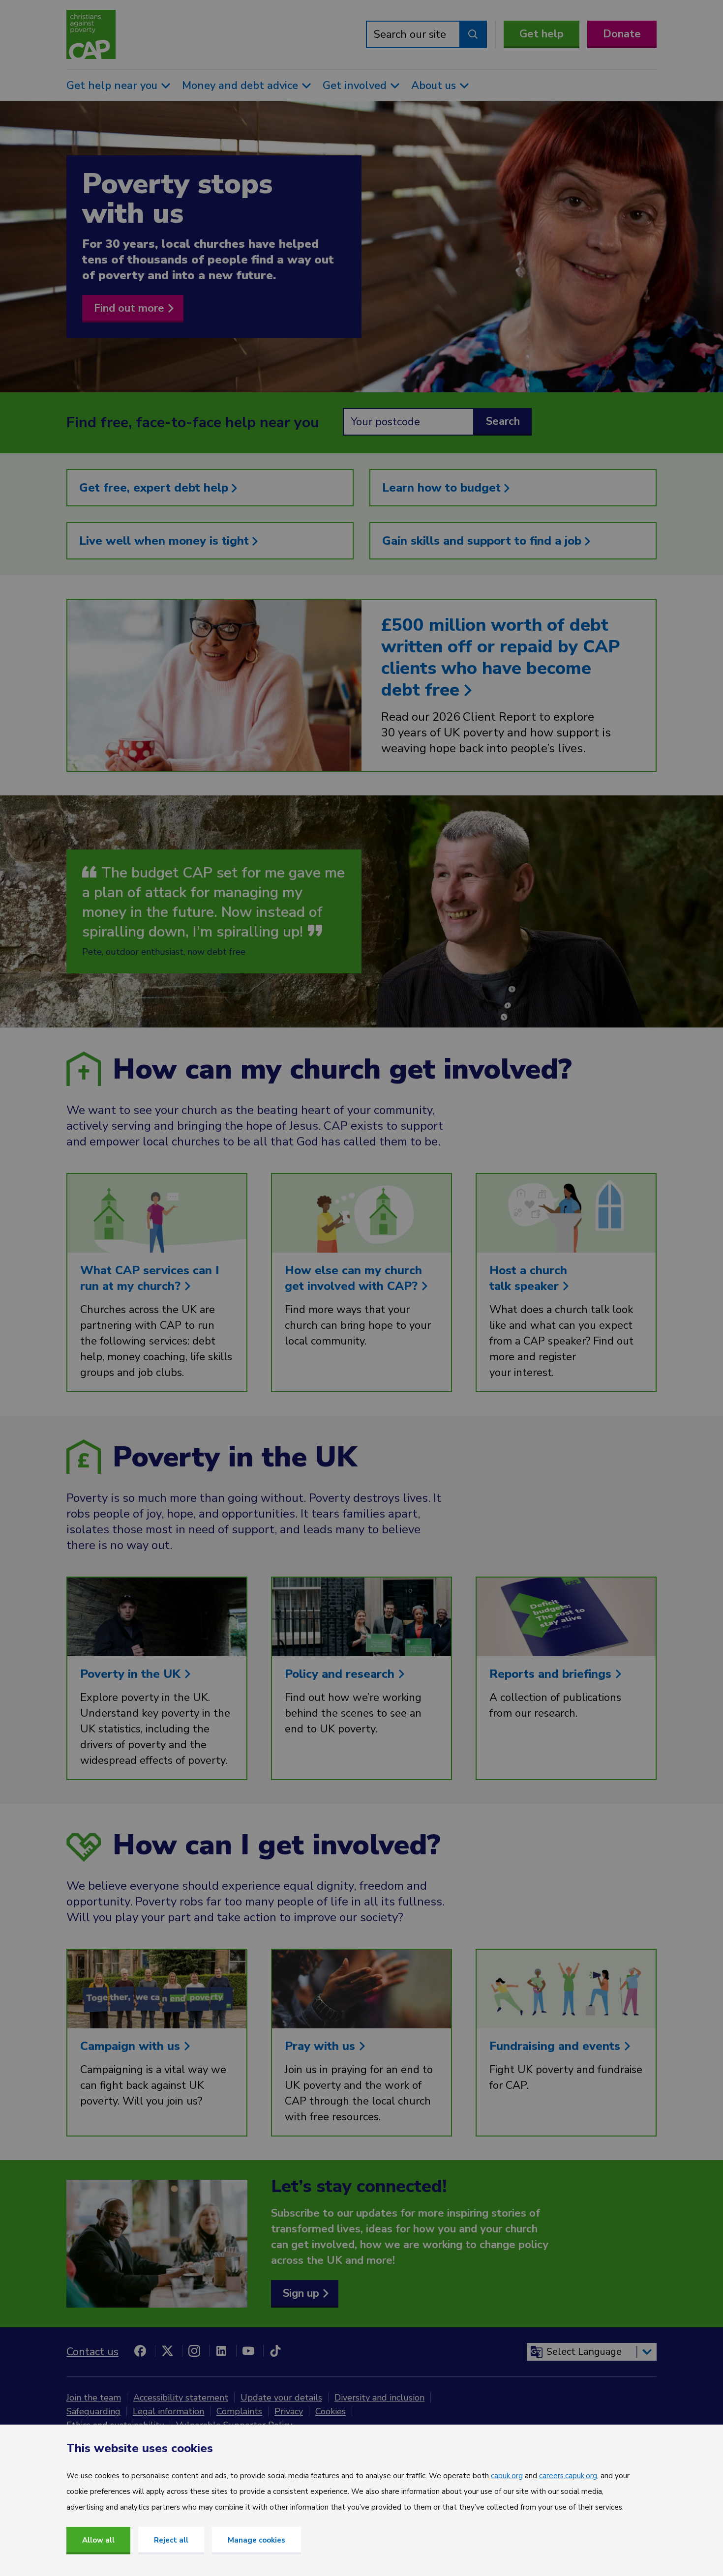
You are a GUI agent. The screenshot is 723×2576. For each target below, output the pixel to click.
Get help (542, 34)
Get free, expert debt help (155, 488)
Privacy (289, 2411)
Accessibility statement (181, 2398)
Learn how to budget (443, 488)
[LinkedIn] (221, 2351)
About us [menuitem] (434, 86)
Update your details (281, 2398)
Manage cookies (256, 2540)
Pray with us (322, 2046)
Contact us (92, 2352)
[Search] (473, 34)
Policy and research (341, 1674)
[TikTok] (275, 2351)
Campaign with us (132, 2046)
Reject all (171, 2540)
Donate (622, 34)
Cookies (331, 2411)
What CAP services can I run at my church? (150, 1278)
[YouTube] (248, 2351)
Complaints (239, 2411)
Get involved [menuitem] (355, 86)
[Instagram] (194, 2351)
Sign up (301, 2293)
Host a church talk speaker (528, 1278)
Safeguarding (93, 2411)
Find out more (129, 308)
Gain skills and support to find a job (483, 541)
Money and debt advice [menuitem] (240, 86)
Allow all (98, 2540)
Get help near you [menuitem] (112, 86)
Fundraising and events (557, 2046)
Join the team (94, 2398)
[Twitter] (167, 2351)
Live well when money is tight (166, 541)
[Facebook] (140, 2351)
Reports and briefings (552, 1674)
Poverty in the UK (132, 1674)
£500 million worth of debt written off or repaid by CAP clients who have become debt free (500, 658)
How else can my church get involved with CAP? (353, 1278)
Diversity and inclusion (379, 2398)
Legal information (168, 2411)
